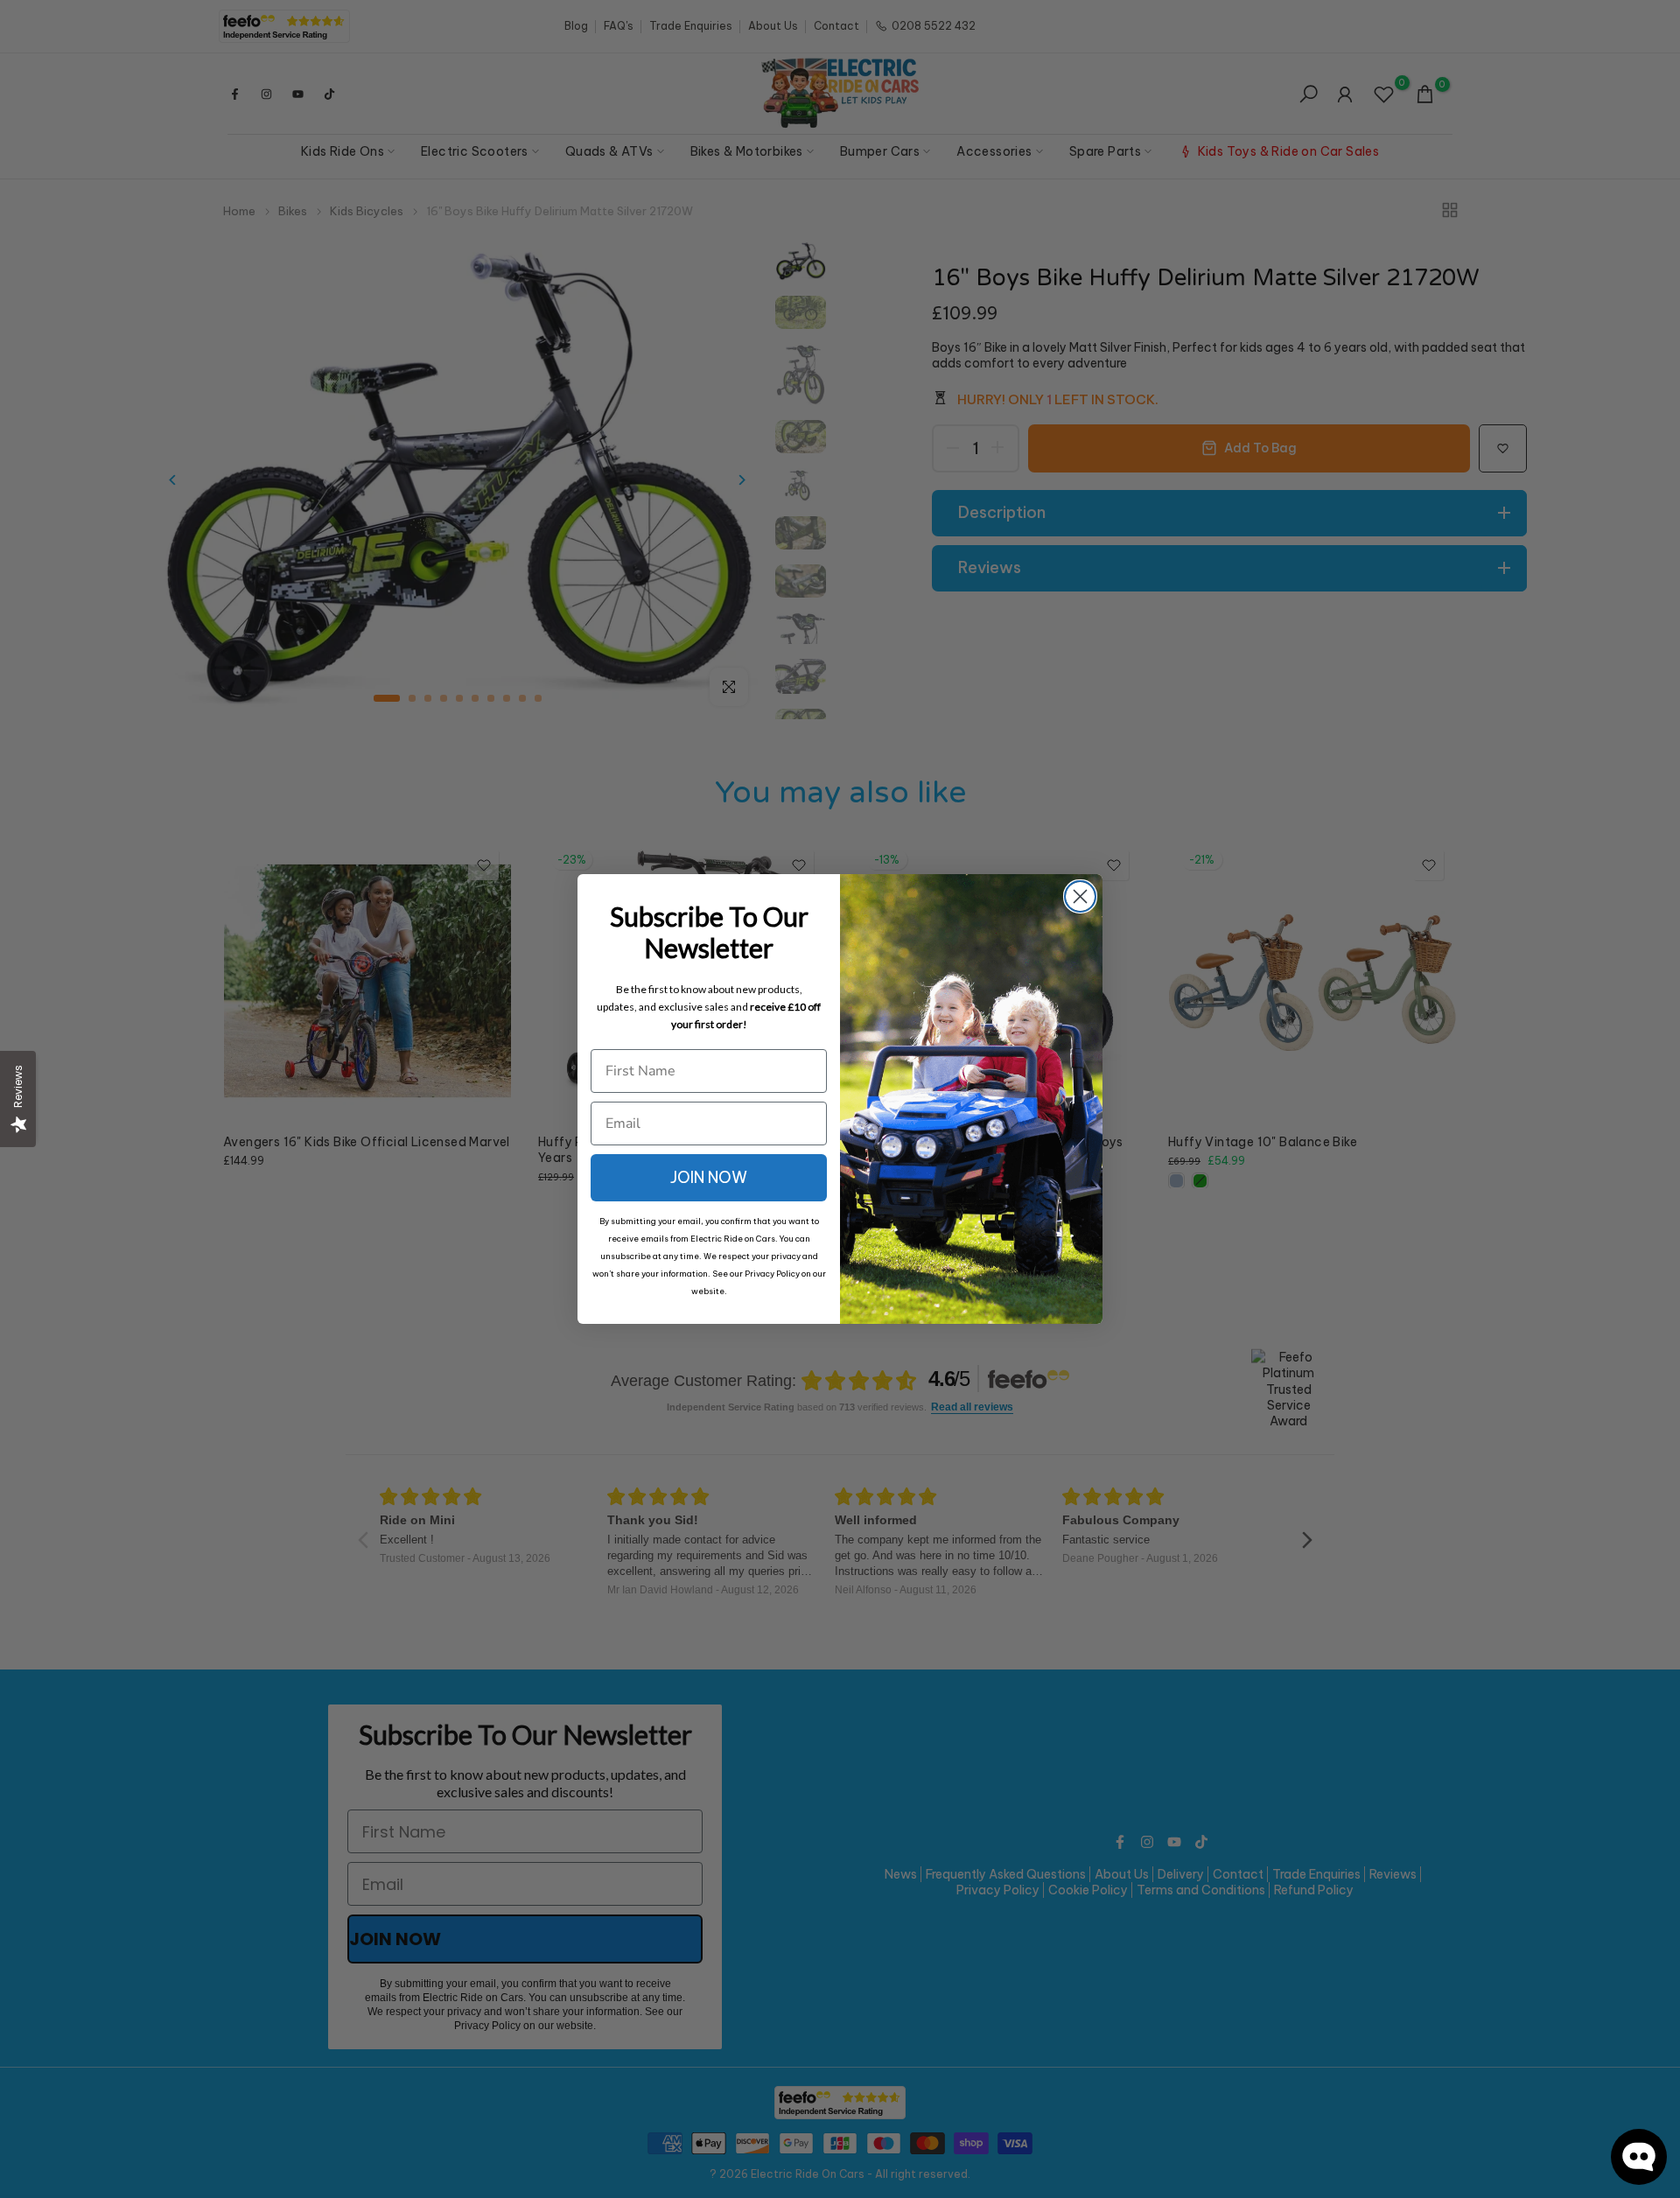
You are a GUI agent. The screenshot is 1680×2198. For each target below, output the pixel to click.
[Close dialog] (1080, 896)
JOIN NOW (709, 1177)
